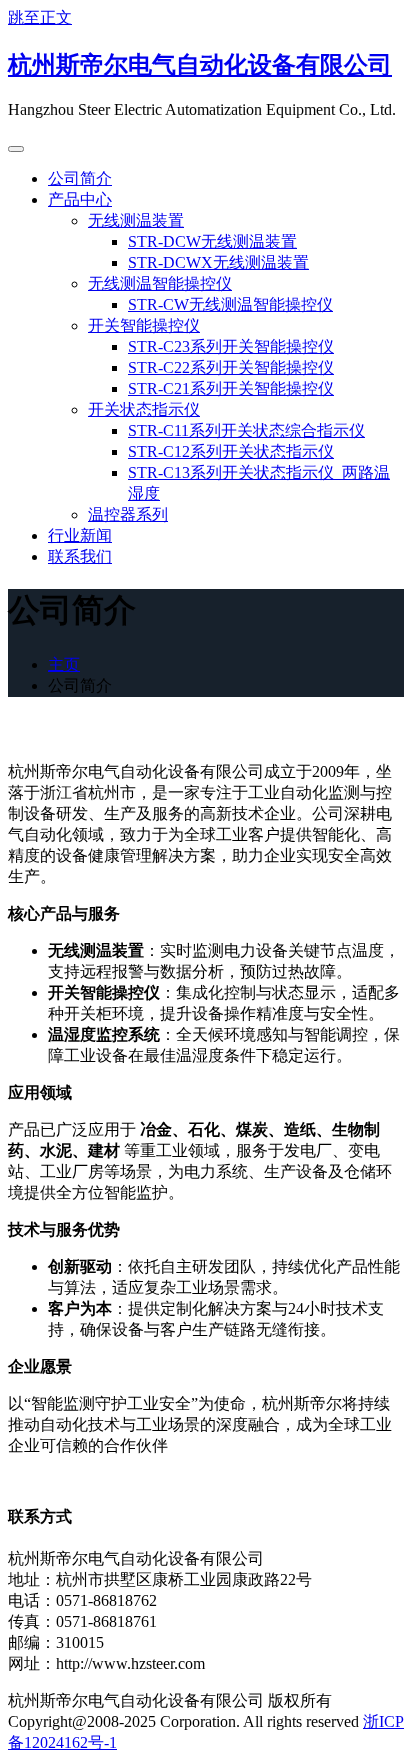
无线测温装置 (136, 220)
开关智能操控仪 (144, 325)
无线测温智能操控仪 (160, 283)
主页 (64, 664)
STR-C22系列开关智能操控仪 (231, 367)
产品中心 (80, 199)
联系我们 (80, 556)
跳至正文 (40, 17)
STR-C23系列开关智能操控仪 (231, 346)
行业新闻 (80, 535)
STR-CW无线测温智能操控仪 (230, 304)
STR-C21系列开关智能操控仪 (231, 388)
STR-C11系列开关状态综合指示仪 (246, 430)
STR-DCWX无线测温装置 (218, 262)
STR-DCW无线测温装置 (212, 241)
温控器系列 (128, 514)
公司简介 (80, 178)
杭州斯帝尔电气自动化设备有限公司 (200, 65)
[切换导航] (16, 149)
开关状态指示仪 (144, 409)
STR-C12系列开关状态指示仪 (231, 451)
